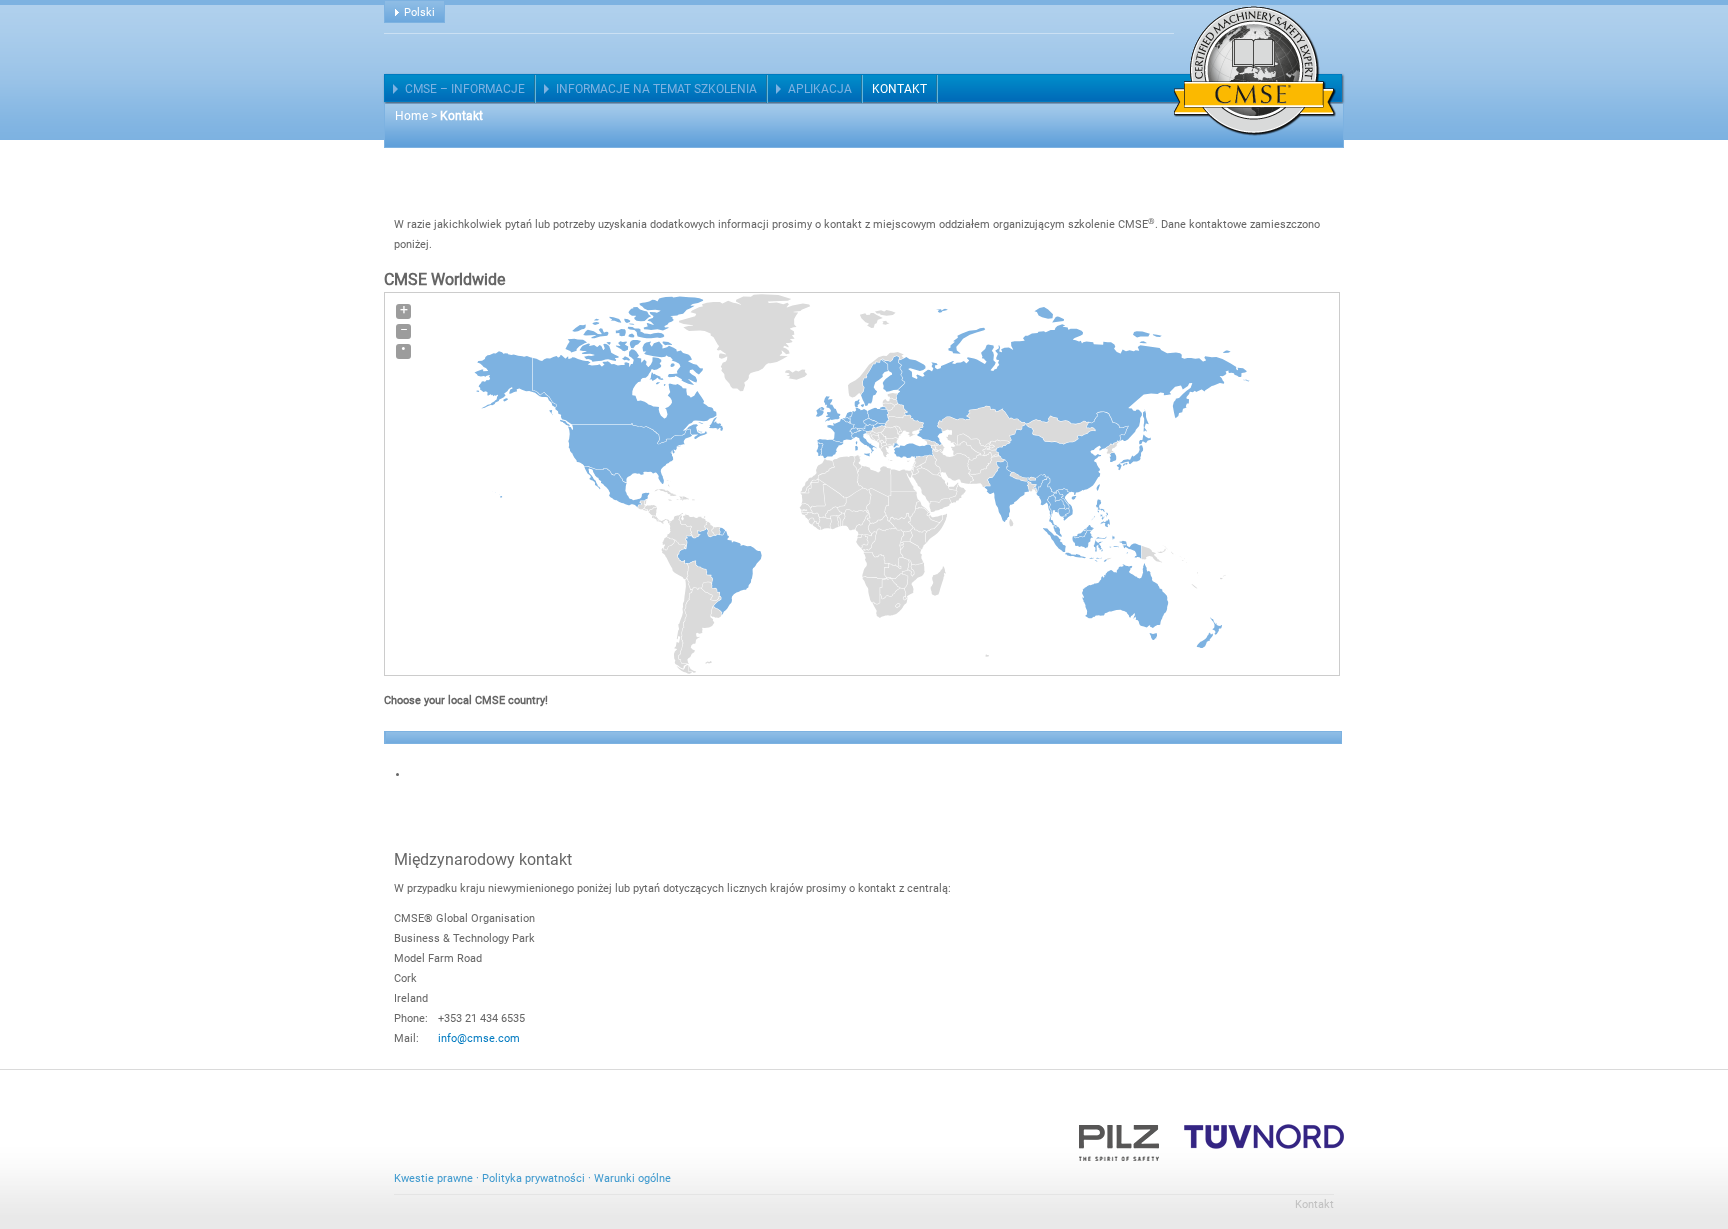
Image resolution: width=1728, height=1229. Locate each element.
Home (411, 116)
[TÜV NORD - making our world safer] (1264, 1135)
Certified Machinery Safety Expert (1255, 71)
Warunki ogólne (632, 1178)
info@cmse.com (479, 1038)
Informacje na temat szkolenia (656, 89)
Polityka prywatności (533, 1178)
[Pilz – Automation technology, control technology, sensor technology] (1119, 1135)
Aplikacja (820, 89)
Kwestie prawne (433, 1178)
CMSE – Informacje (465, 89)
